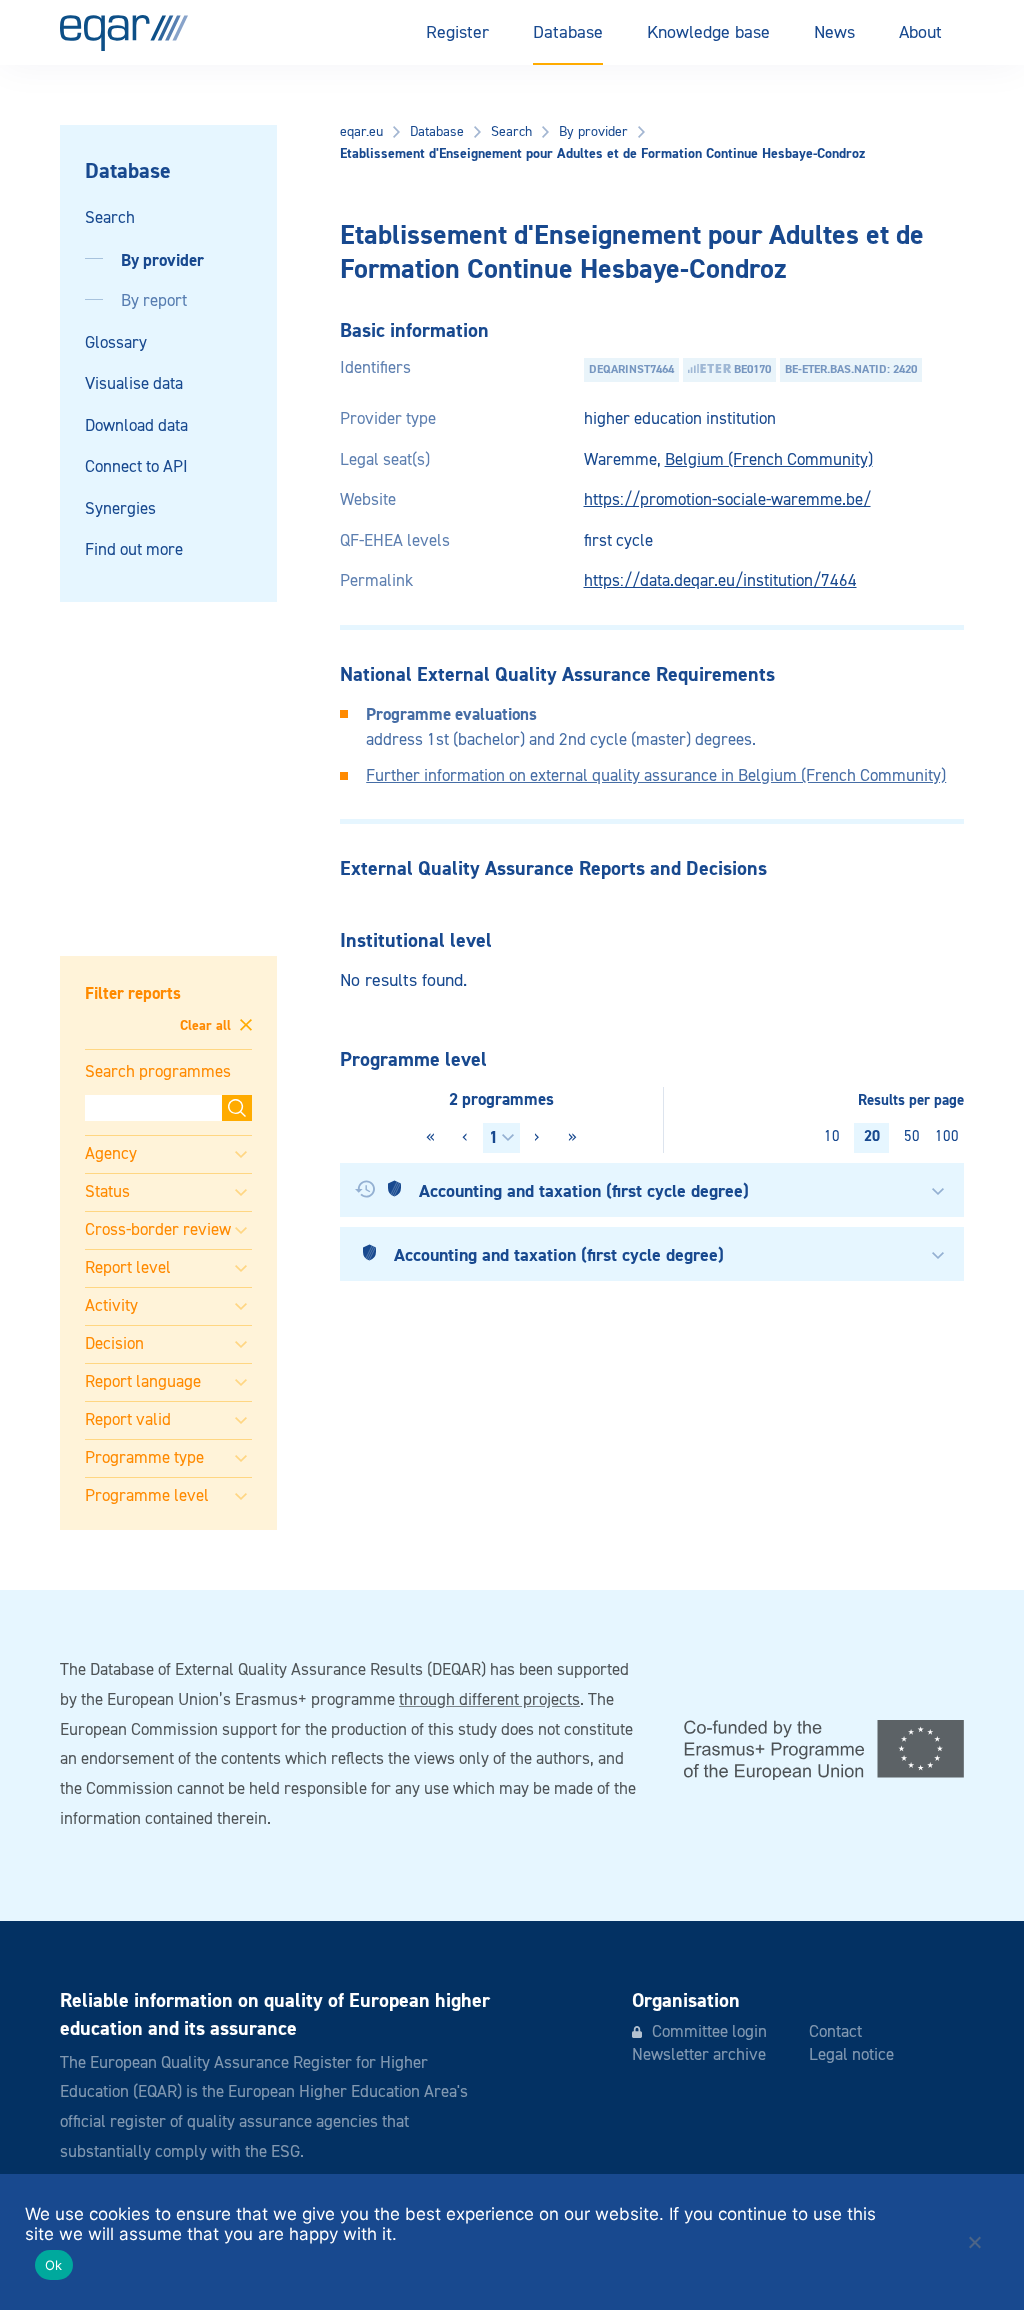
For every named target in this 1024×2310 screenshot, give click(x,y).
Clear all (207, 1026)
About (920, 33)
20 (872, 1136)
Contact (835, 2032)
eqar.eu (361, 132)
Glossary (116, 343)
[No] (974, 2242)
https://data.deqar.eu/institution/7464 (720, 581)
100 (947, 1136)
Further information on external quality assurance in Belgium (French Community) (656, 776)
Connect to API (136, 467)
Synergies (120, 509)
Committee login (709, 2032)
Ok (54, 2265)
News (834, 33)
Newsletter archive (699, 2055)
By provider (162, 260)
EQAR (124, 33)
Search (110, 218)
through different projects (489, 1700)
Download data (136, 426)
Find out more (134, 550)
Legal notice (851, 2055)
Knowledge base (708, 33)
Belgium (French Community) (769, 460)
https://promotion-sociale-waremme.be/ (727, 500)
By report (154, 301)
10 (832, 1136)
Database (568, 33)
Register (457, 33)
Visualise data (134, 384)
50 (912, 1136)
